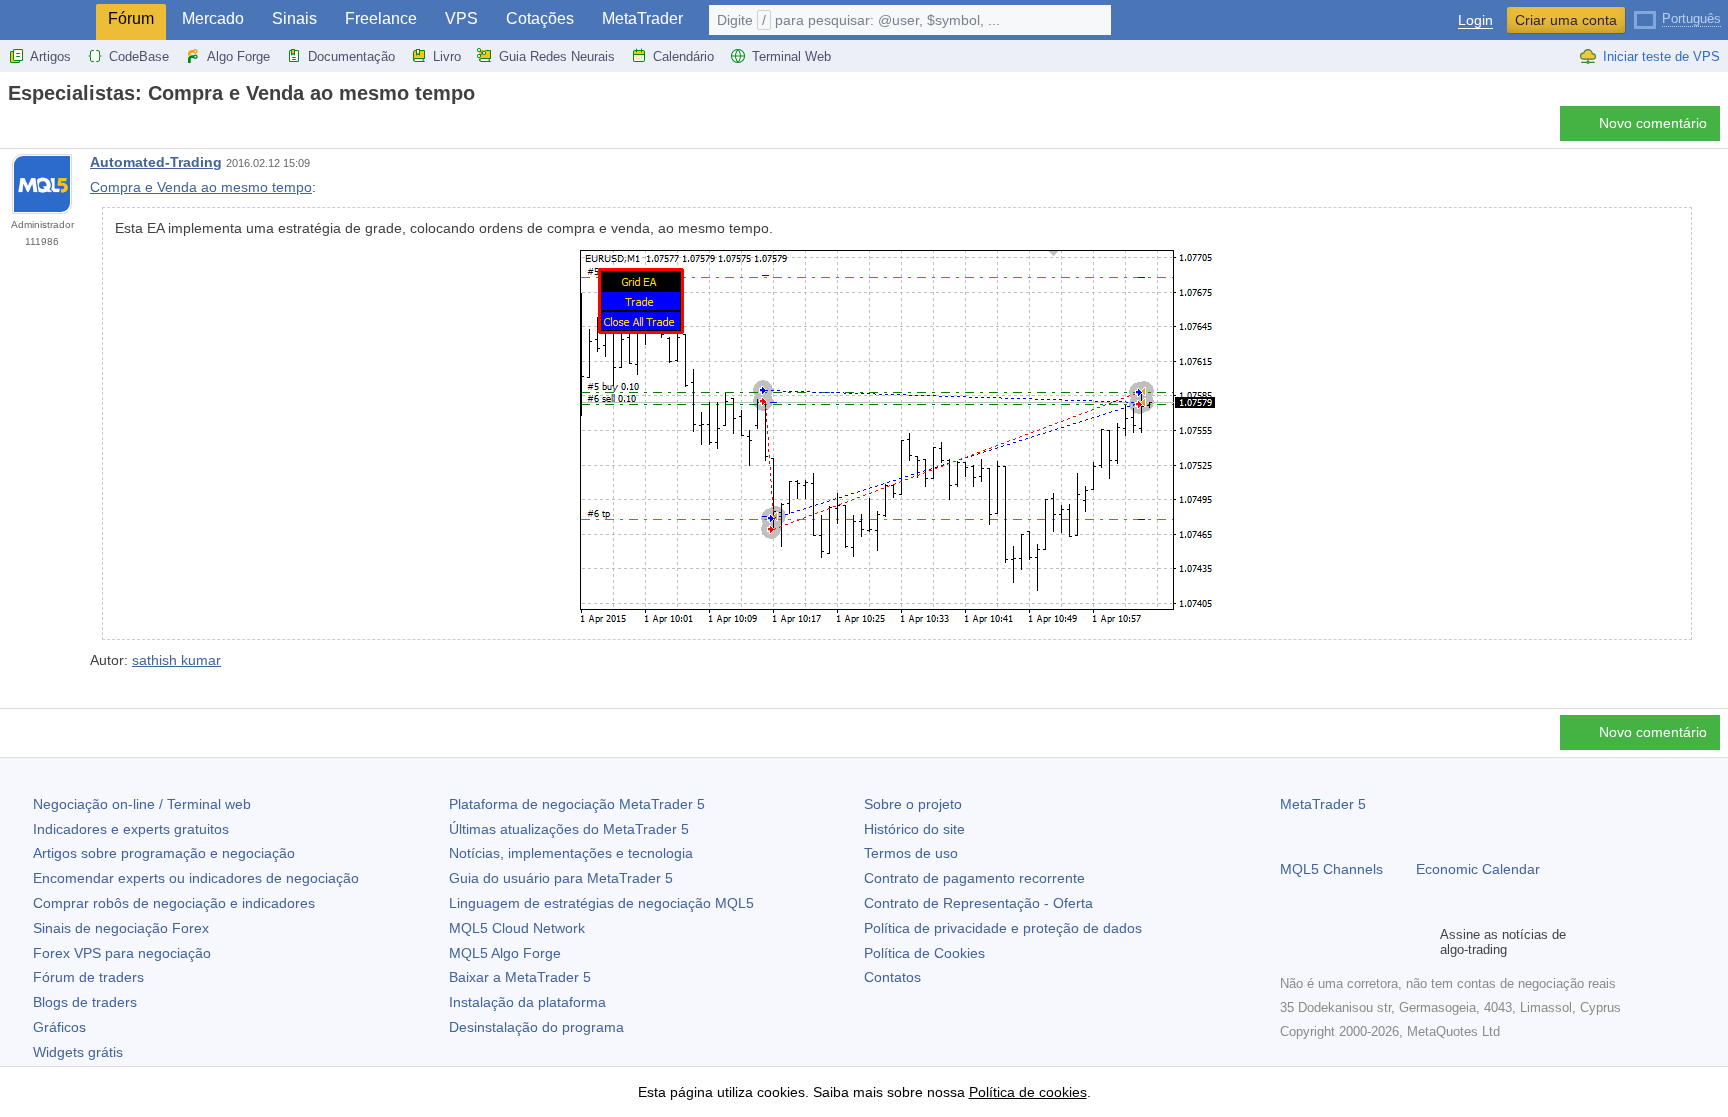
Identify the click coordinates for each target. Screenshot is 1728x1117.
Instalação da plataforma (527, 1002)
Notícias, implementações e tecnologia (571, 853)
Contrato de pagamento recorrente (974, 878)
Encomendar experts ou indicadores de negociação (196, 878)
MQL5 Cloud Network (517, 928)
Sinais (294, 18)
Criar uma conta (1566, 20)
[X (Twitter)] (1356, 942)
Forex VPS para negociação (122, 953)
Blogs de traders (85, 1002)
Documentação (351, 56)
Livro (447, 56)
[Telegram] (1324, 942)
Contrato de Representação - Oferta (978, 903)
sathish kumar (176, 660)
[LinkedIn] (1420, 942)
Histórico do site (914, 829)
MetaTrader (642, 18)
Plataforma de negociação (577, 804)
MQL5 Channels (1331, 869)
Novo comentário (1653, 123)
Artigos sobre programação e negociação (164, 853)
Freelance (381, 18)
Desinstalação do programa (536, 1027)
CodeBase (139, 56)
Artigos (50, 56)
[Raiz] (14, 128)
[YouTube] (1388, 942)
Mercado (213, 18)
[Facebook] (1292, 942)
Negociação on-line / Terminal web (142, 804)
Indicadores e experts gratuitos (131, 829)
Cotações (540, 18)
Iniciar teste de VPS (1661, 56)
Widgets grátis (78, 1052)
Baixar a (520, 977)
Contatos (892, 977)
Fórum (131, 18)
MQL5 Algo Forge (505, 953)
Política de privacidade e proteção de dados (1003, 928)
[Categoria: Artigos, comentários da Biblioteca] (38, 129)
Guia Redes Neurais (557, 56)
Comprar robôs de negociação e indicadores (174, 903)
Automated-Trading (156, 162)
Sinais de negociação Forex (121, 928)
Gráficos (59, 1027)
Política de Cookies (924, 953)
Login (1475, 20)
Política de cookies (1028, 1092)
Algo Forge (238, 56)
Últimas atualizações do (569, 829)
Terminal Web (791, 56)
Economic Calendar (1478, 869)
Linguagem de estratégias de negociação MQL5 (601, 903)
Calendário (683, 56)
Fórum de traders (88, 977)
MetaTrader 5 (1323, 804)
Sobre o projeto (913, 804)
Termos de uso (911, 853)
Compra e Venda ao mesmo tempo (201, 187)
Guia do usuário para (561, 878)
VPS (461, 18)
